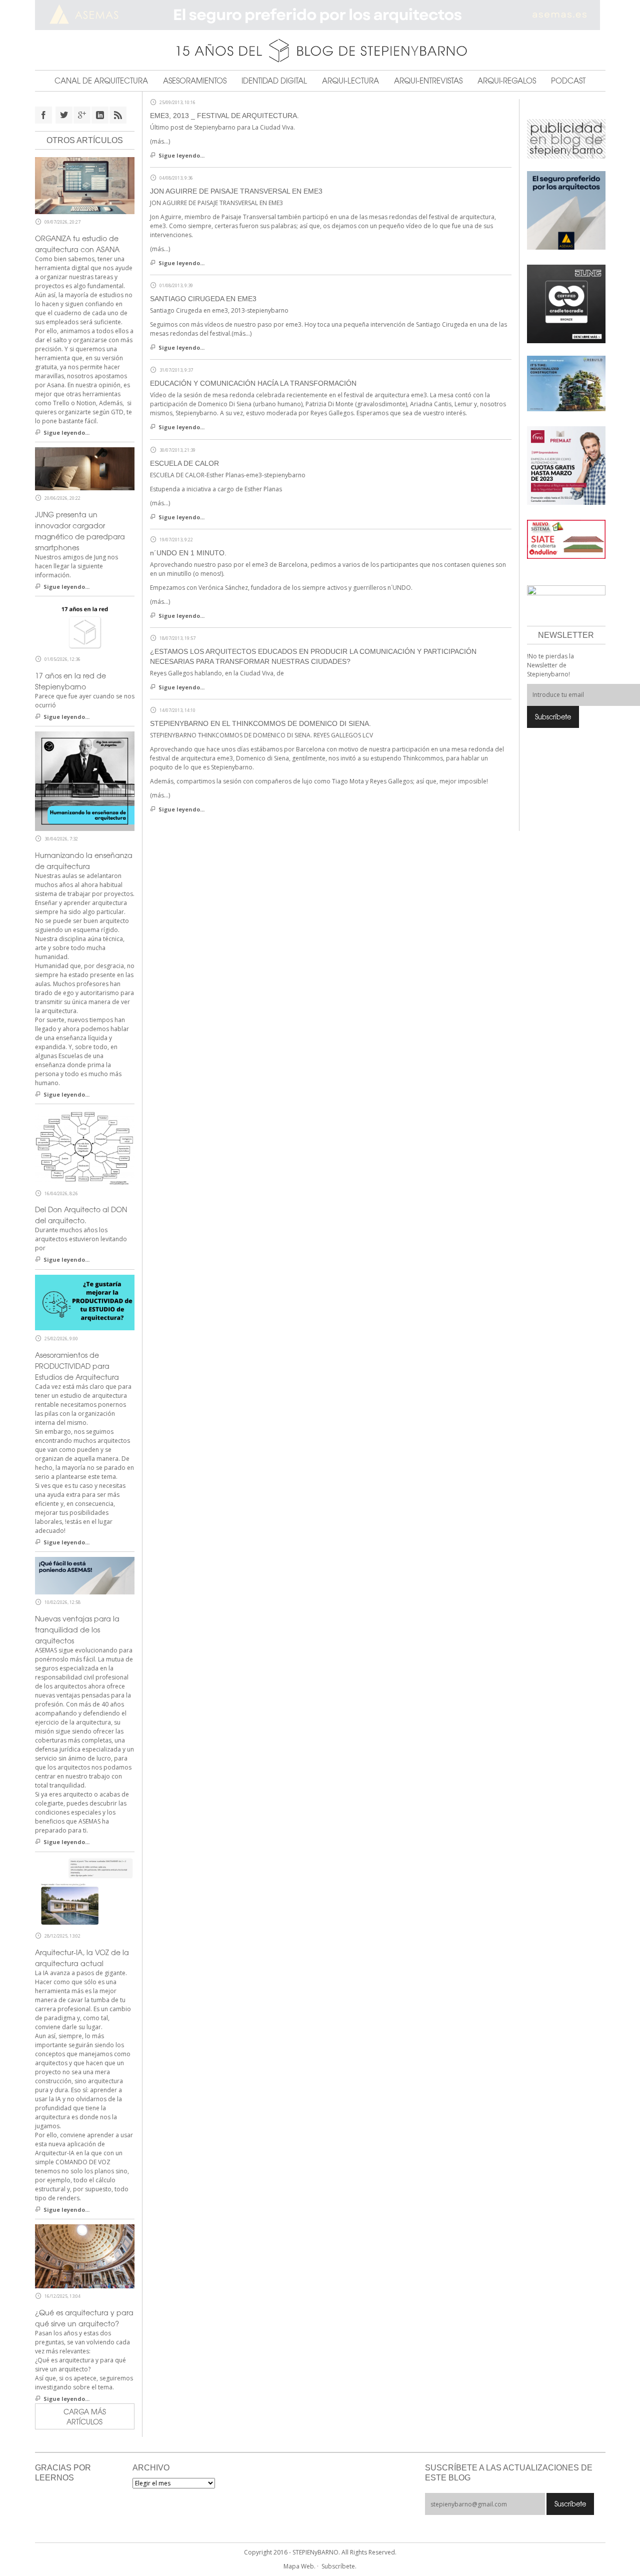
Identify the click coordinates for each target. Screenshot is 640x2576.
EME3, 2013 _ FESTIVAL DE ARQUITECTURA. (224, 116)
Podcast (568, 81)
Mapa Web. (299, 2566)
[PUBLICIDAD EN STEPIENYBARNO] (566, 138)
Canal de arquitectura (101, 81)
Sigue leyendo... (181, 155)
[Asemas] (320, 15)
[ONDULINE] (566, 539)
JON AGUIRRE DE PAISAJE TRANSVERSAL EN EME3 (236, 191)
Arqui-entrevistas (428, 81)
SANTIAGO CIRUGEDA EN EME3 (203, 299)
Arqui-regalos (507, 81)
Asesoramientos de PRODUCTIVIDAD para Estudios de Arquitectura (77, 1366)
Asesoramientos (195, 81)
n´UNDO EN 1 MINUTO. (188, 553)
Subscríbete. (339, 2566)
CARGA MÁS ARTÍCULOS (85, 2416)
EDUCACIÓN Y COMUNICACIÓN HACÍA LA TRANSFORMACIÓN (253, 383)
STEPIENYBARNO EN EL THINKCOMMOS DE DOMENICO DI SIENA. (260, 723)
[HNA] (566, 465)
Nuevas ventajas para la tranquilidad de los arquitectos (77, 1629)
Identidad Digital (274, 81)
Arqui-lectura (350, 81)
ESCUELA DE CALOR (184, 463)
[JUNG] (566, 303)
